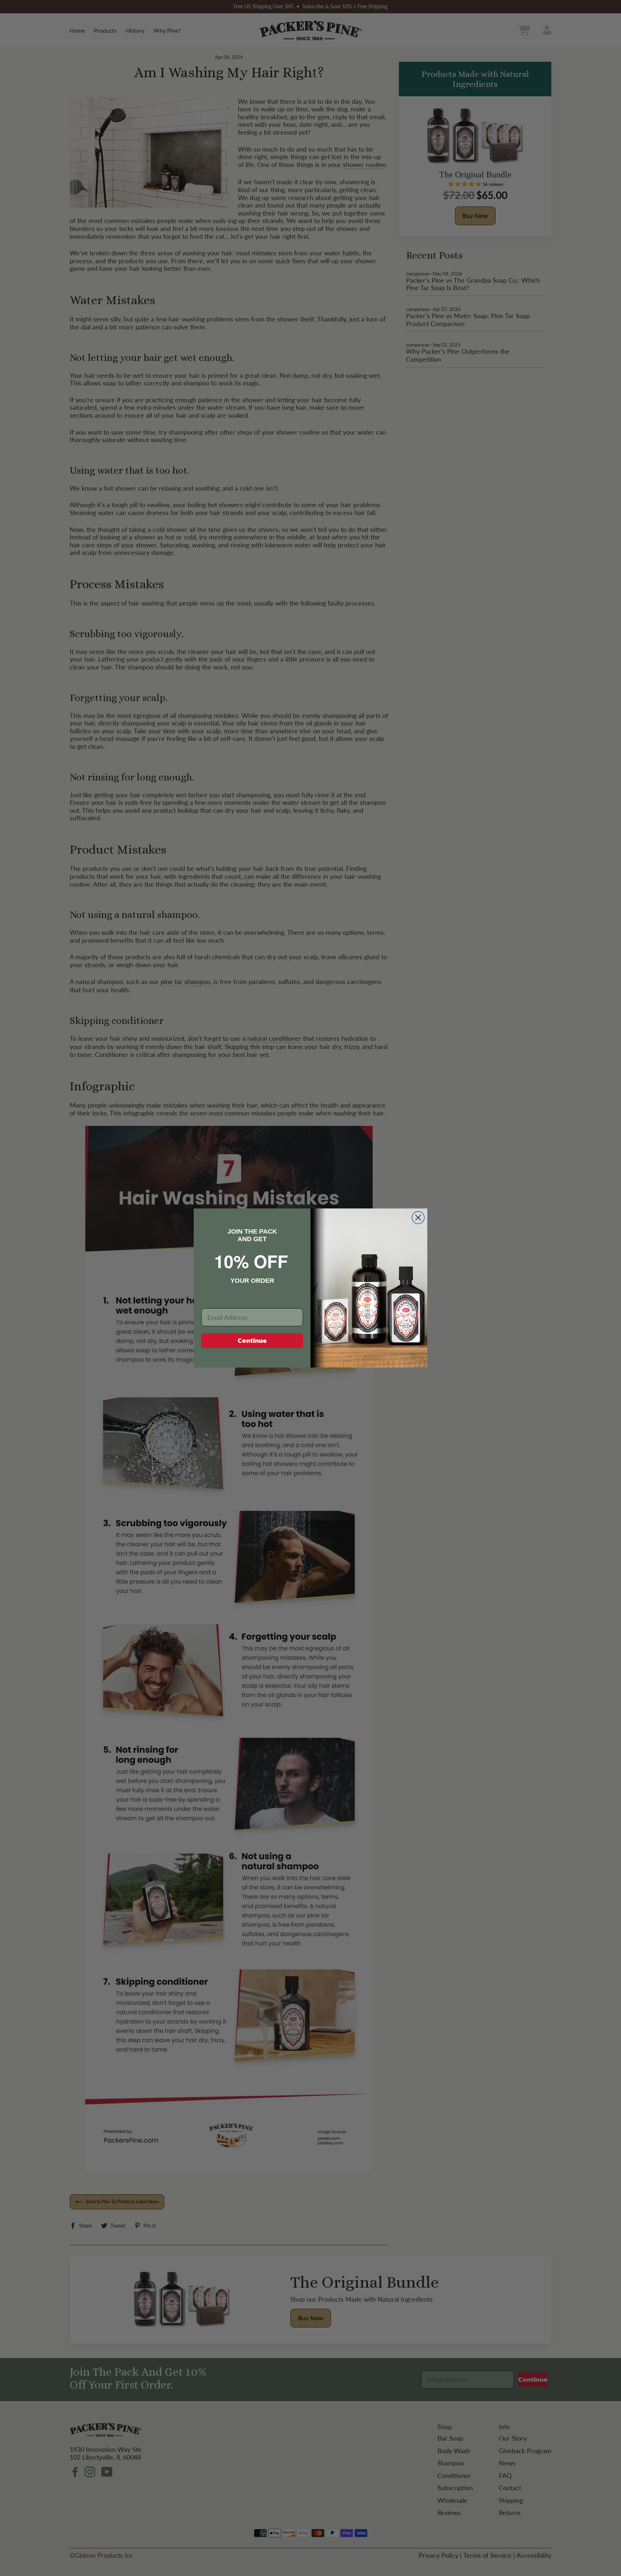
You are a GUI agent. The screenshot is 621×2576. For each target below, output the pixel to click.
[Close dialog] (418, 1218)
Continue (252, 1340)
